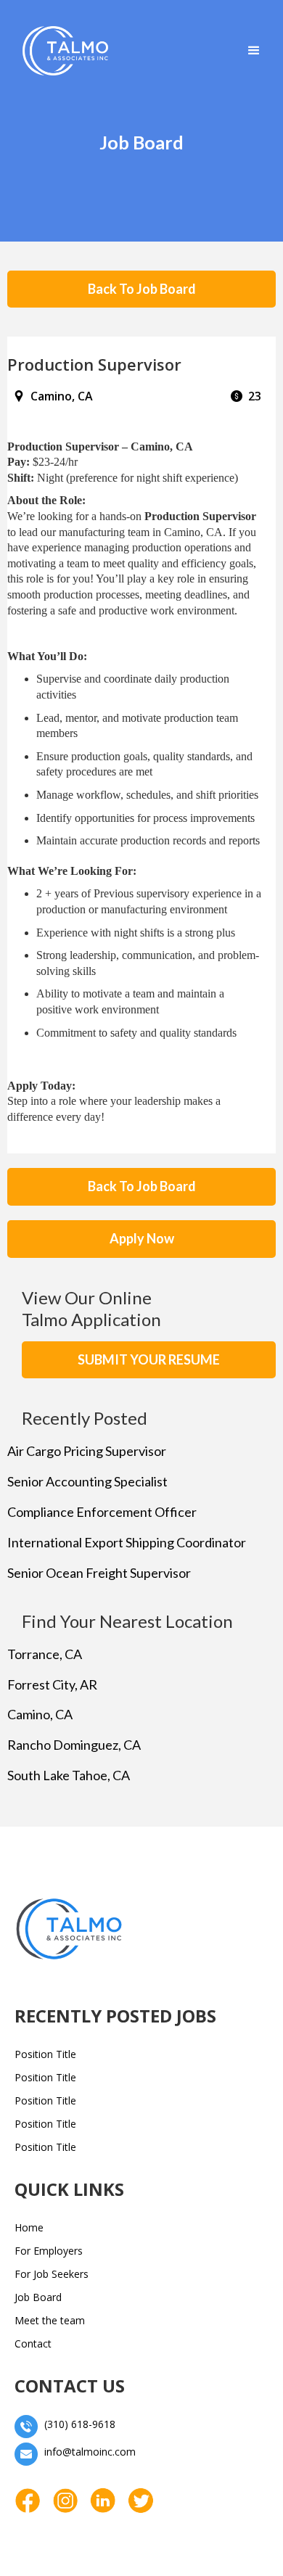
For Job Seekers (52, 2274)
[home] (62, 51)
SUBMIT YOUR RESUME (149, 1359)
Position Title (45, 2054)
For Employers (49, 2251)
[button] (254, 51)
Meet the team (50, 2320)
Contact (33, 2343)
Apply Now (142, 1238)
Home (29, 2227)
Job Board (38, 2297)
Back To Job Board (142, 289)
